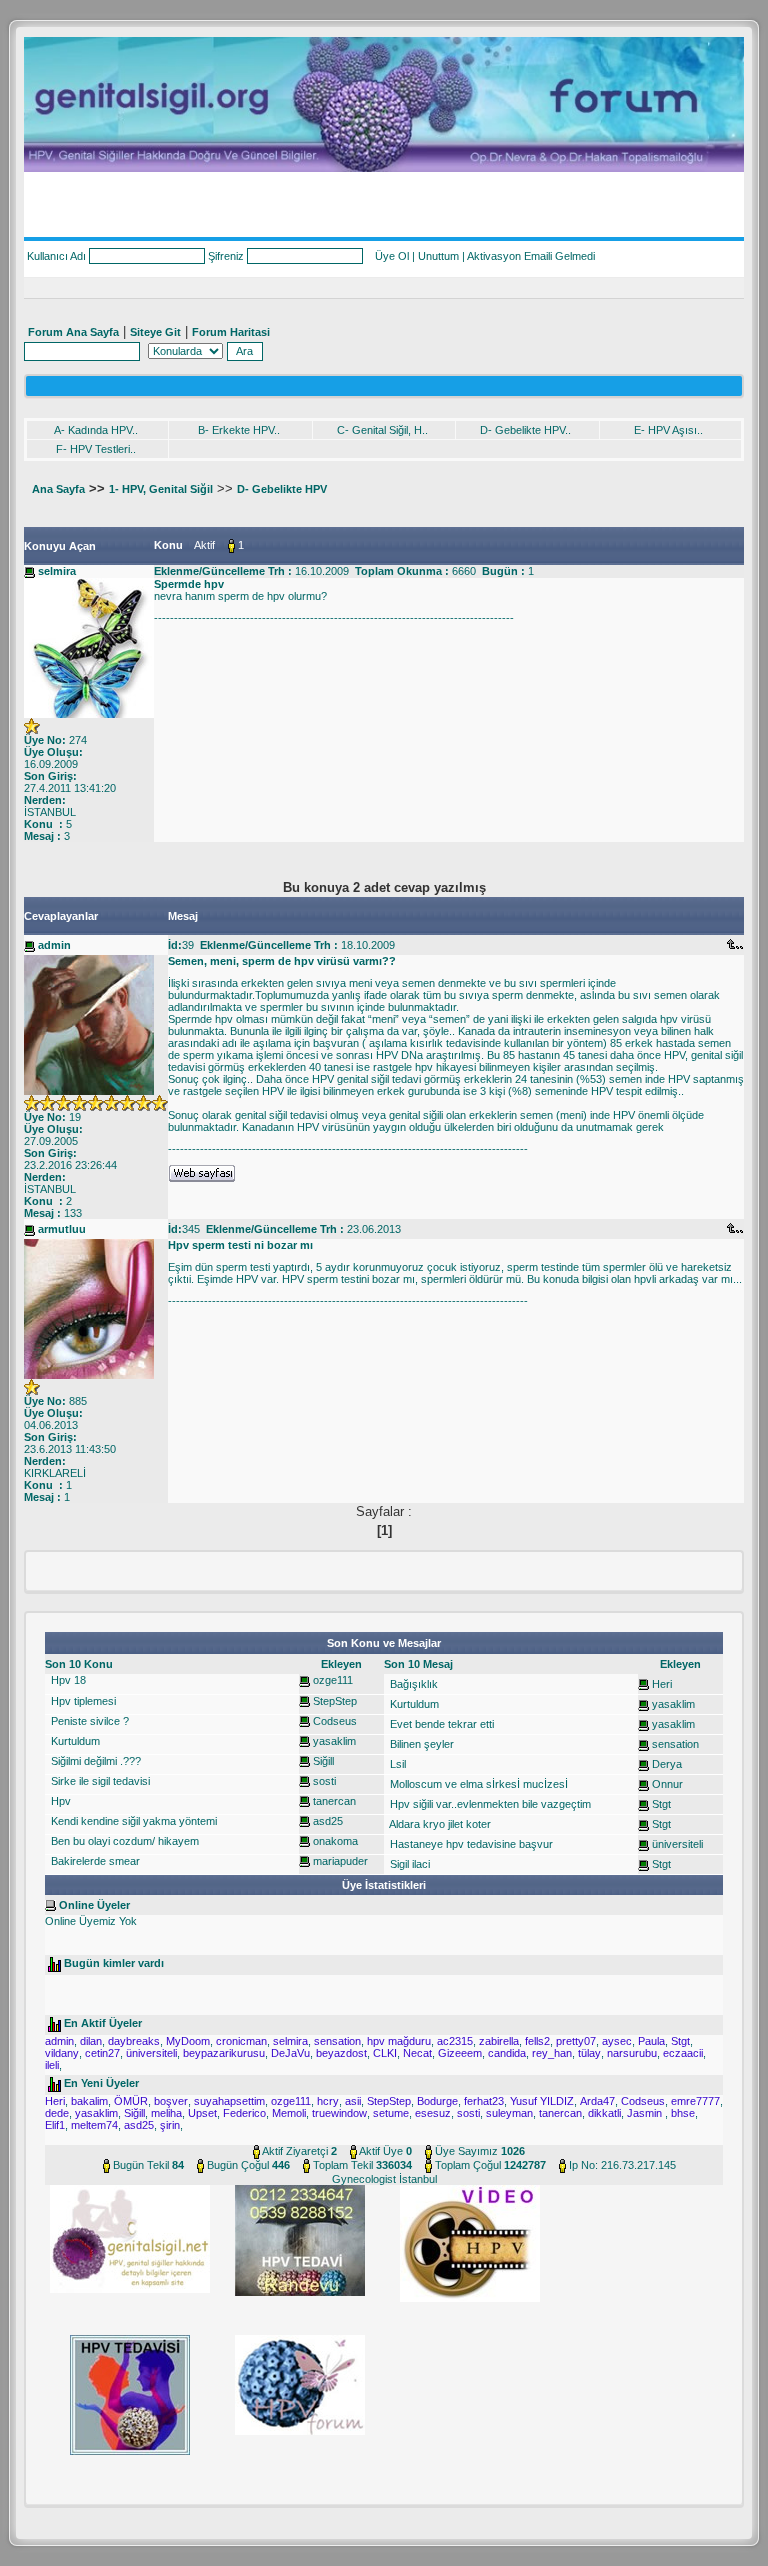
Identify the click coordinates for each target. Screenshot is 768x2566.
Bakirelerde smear (94, 1861)
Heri (662, 1684)
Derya (667, 1764)
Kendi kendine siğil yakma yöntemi (132, 1821)
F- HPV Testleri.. (96, 449)
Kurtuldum (74, 1741)
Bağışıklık (412, 1684)
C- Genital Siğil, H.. (382, 430)
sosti (324, 1781)
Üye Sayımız (466, 2151)
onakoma (335, 1841)
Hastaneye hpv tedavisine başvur (470, 1844)
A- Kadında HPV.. (96, 430)
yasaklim (334, 1741)
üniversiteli (677, 1844)
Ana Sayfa (58, 489)
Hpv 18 (67, 1680)
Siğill (323, 1761)
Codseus (335, 1721)
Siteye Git (155, 332)
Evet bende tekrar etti (440, 1724)
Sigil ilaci (408, 1864)
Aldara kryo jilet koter (439, 1824)
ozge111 (333, 1680)
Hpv (59, 1801)
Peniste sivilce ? (88, 1721)
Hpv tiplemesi (82, 1701)
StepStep (335, 1701)
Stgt (661, 1804)
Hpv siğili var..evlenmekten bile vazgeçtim (489, 1804)
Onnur (667, 1784)
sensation (675, 1744)
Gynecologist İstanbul (384, 2179)
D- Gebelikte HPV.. (525, 430)
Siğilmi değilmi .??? (94, 1761)
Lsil (396, 1764)
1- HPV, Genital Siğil (161, 489)
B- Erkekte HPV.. (239, 430)
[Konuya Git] (734, 944)
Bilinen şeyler (420, 1744)
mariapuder (340, 1861)
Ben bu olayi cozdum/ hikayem (123, 1841)
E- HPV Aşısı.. (668, 430)
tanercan (334, 1801)
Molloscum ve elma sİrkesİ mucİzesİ (477, 1784)
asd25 (328, 1821)
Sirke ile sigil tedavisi (99, 1781)
